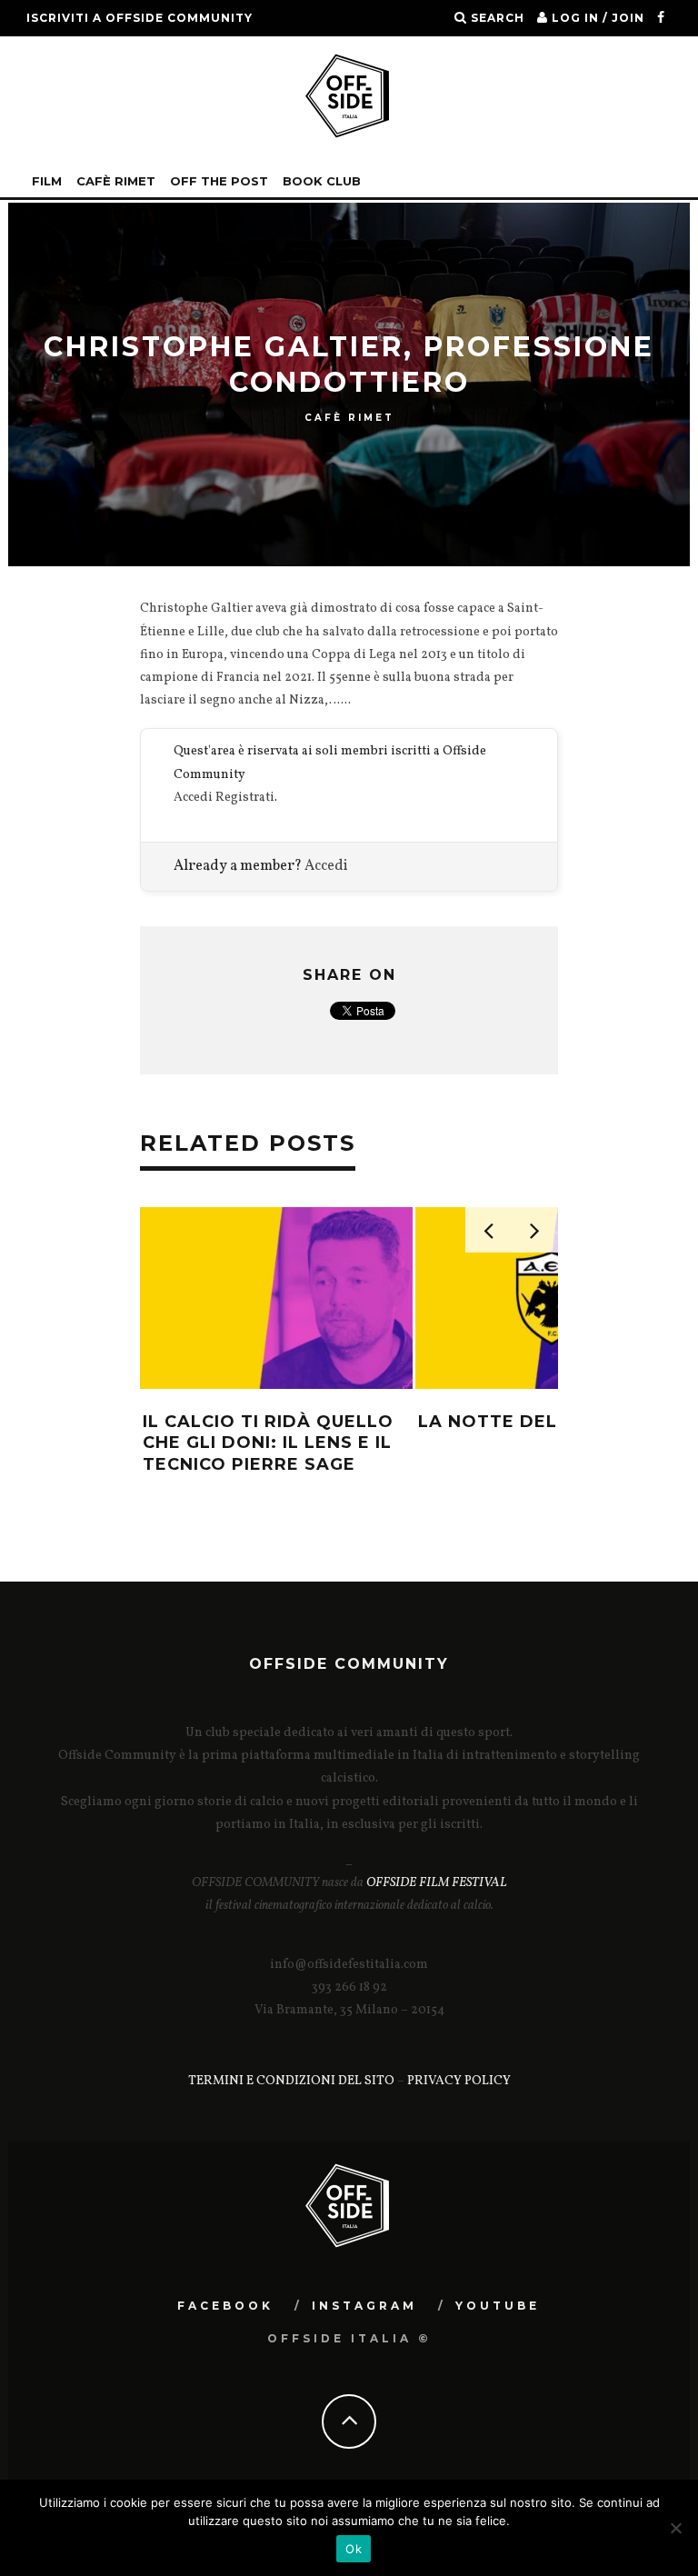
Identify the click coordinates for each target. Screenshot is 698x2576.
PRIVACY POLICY (459, 2081)
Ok (354, 2549)
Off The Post (219, 181)
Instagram (364, 2306)
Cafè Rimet (116, 181)
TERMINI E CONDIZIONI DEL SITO (291, 2081)
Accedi (193, 798)
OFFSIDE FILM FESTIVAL (437, 1883)
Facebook (225, 2306)
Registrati (245, 798)
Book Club (322, 181)
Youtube (498, 2306)
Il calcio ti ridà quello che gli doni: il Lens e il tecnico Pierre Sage (268, 1443)
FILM (47, 181)
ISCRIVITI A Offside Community (140, 18)
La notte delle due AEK (543, 1422)
